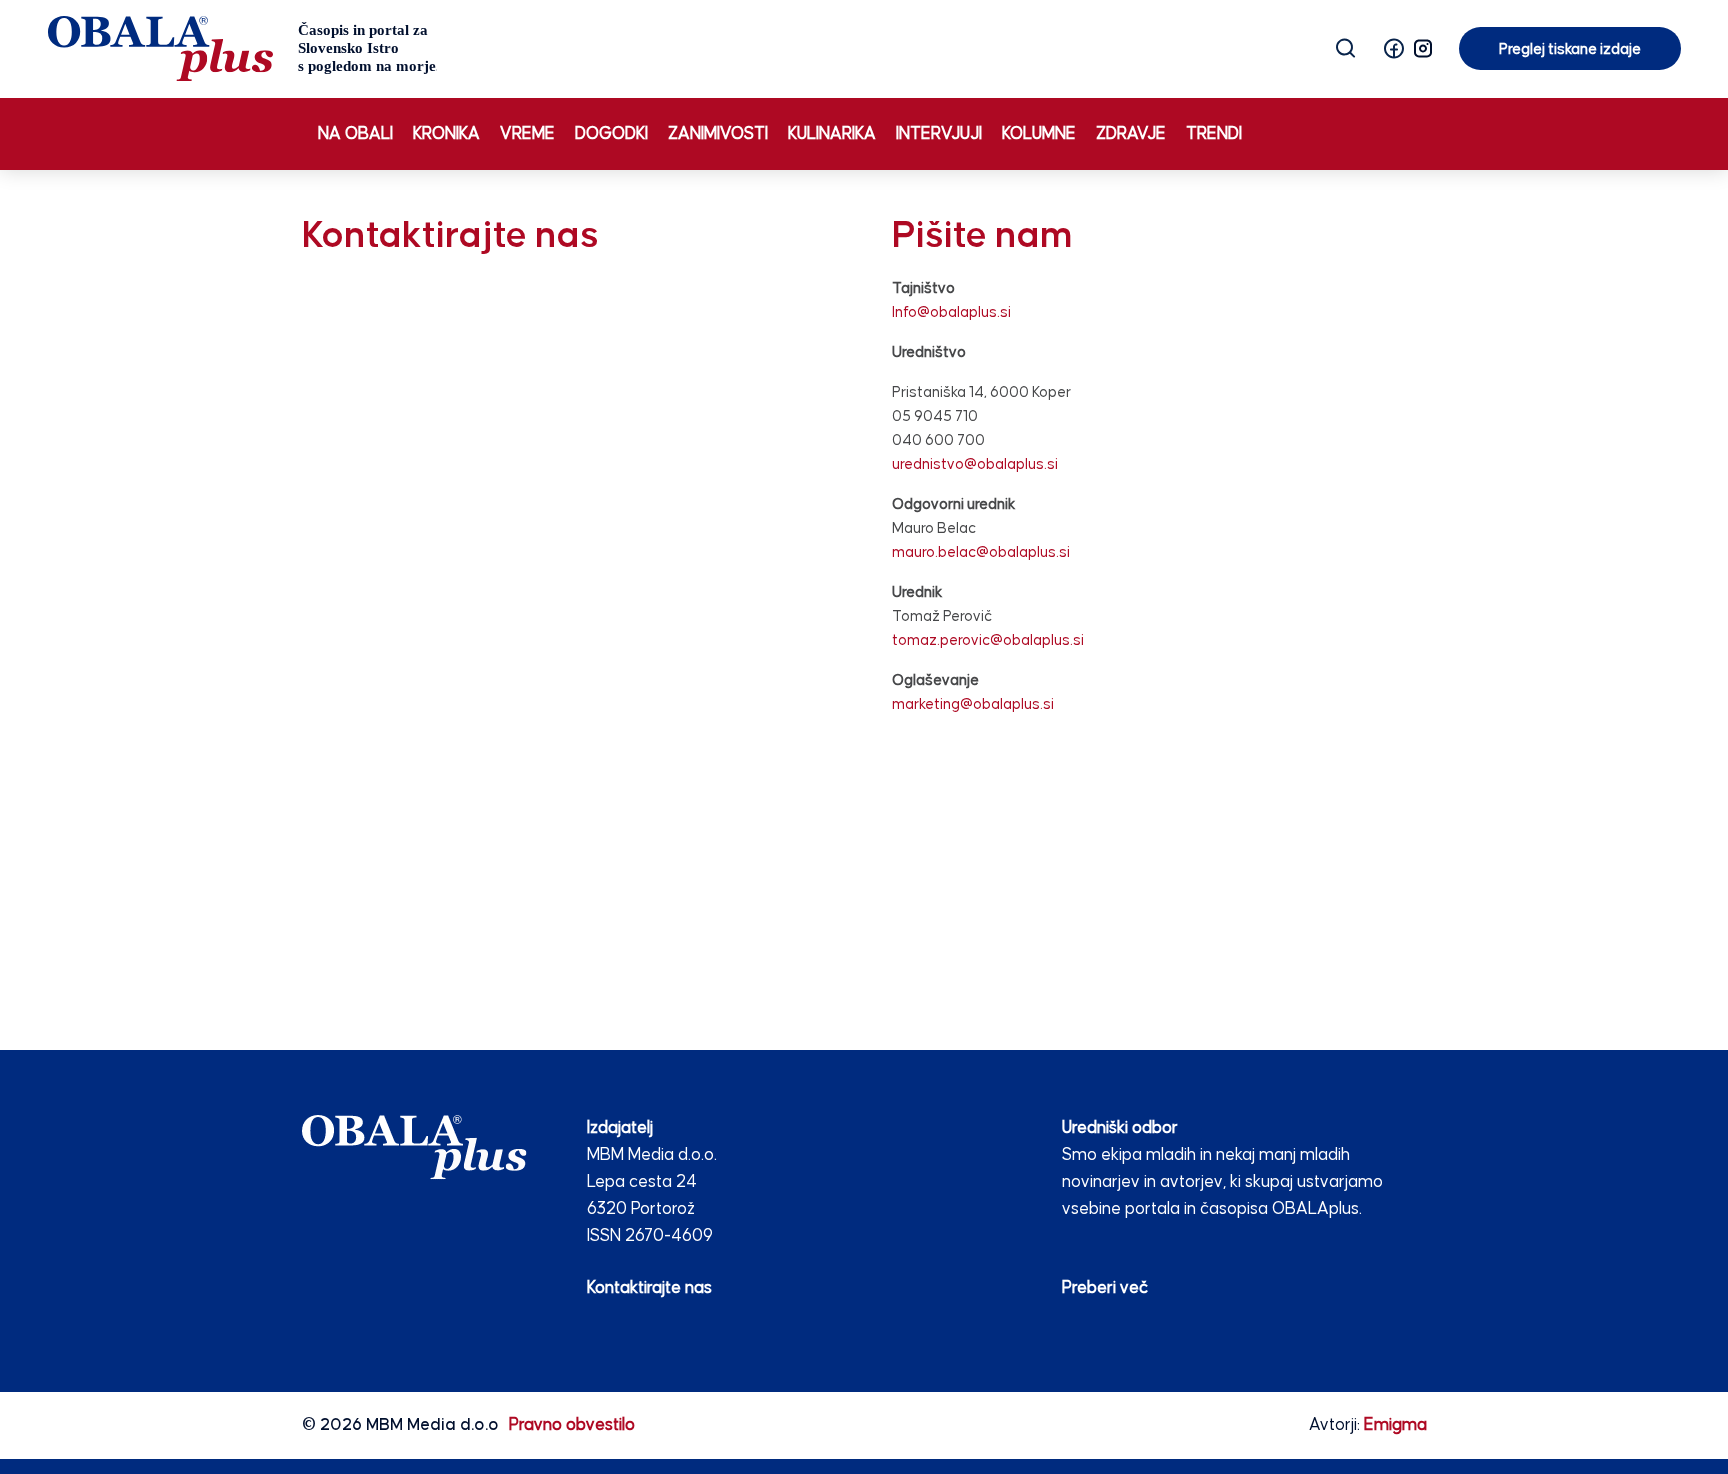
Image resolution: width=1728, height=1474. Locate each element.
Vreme (527, 134)
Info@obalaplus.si (951, 312)
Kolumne (1039, 134)
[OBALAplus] (242, 48)
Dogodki (611, 134)
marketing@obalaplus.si (973, 704)
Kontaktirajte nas (649, 1288)
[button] (1394, 48)
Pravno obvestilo (572, 1425)
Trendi (1214, 134)
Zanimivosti (718, 134)
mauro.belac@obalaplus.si (981, 552)
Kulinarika (832, 134)
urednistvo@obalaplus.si (975, 464)
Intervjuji (939, 134)
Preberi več (1105, 1288)
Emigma (1395, 1425)
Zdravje (1131, 134)
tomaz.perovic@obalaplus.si (988, 640)
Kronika (446, 134)
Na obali (355, 134)
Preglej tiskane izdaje (1570, 49)
